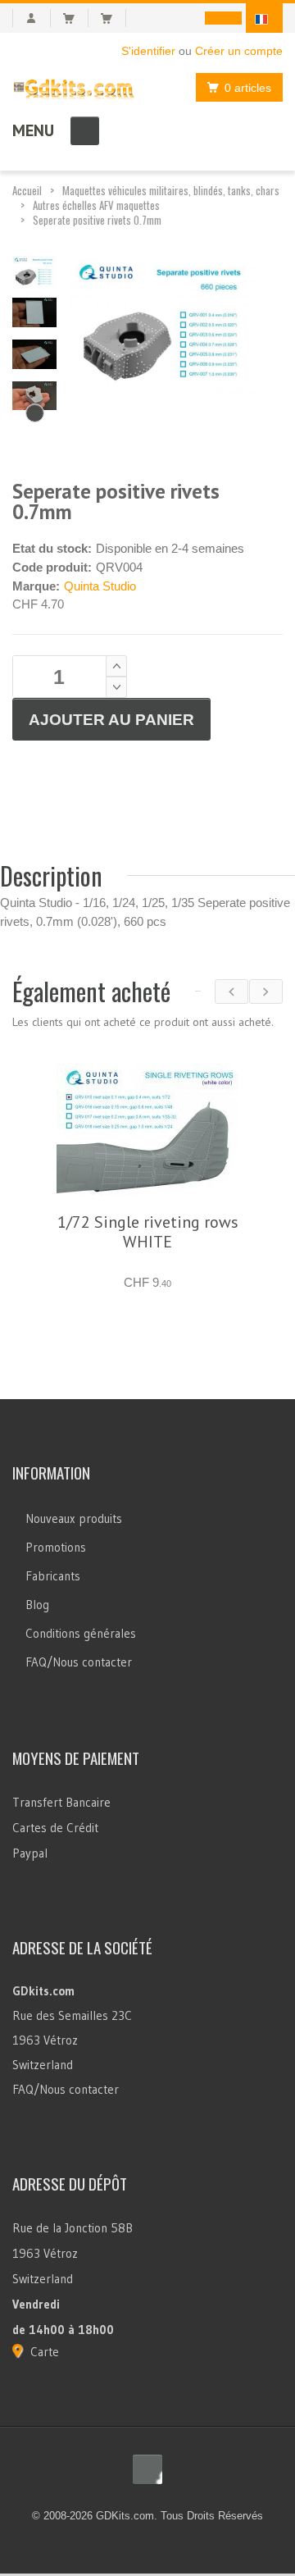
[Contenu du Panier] (76, 18)
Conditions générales (81, 1633)
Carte (45, 2352)
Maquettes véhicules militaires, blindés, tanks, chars (171, 190)
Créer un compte (239, 51)
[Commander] (113, 18)
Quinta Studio (100, 586)
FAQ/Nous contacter (79, 1662)
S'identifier (148, 51)
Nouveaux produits (74, 1518)
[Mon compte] (32, 18)
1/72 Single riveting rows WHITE (148, 1232)
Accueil (27, 190)
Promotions (56, 1547)
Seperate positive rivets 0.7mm (97, 220)
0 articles (248, 88)
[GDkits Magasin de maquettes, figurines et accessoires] (74, 86)
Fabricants (53, 1576)
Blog (37, 1605)
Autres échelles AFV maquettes (96, 205)
